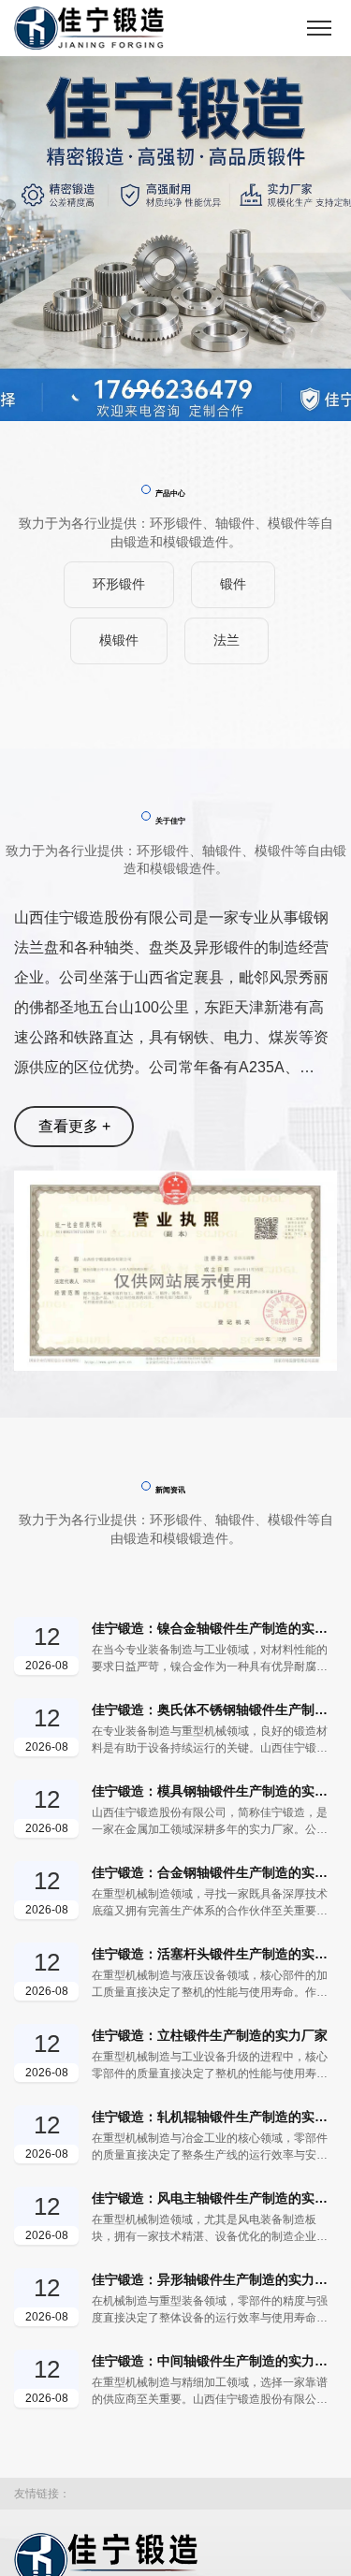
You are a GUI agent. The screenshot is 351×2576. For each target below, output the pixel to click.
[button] (148, 391)
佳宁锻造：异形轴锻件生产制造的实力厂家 (214, 2279)
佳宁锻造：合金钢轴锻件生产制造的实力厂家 (214, 1872)
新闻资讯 (170, 1490)
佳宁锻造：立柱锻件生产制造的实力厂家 (210, 2035)
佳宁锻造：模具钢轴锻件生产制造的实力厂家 (214, 1791)
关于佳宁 (170, 821)
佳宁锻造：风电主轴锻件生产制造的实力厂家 (214, 2198)
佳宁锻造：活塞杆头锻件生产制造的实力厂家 (214, 1954)
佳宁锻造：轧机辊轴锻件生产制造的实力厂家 (214, 2117)
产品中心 (170, 493)
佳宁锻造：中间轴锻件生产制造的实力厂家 (214, 2361)
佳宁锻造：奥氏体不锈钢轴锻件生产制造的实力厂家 (214, 1710)
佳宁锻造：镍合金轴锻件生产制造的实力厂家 (214, 1628)
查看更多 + (74, 1126)
